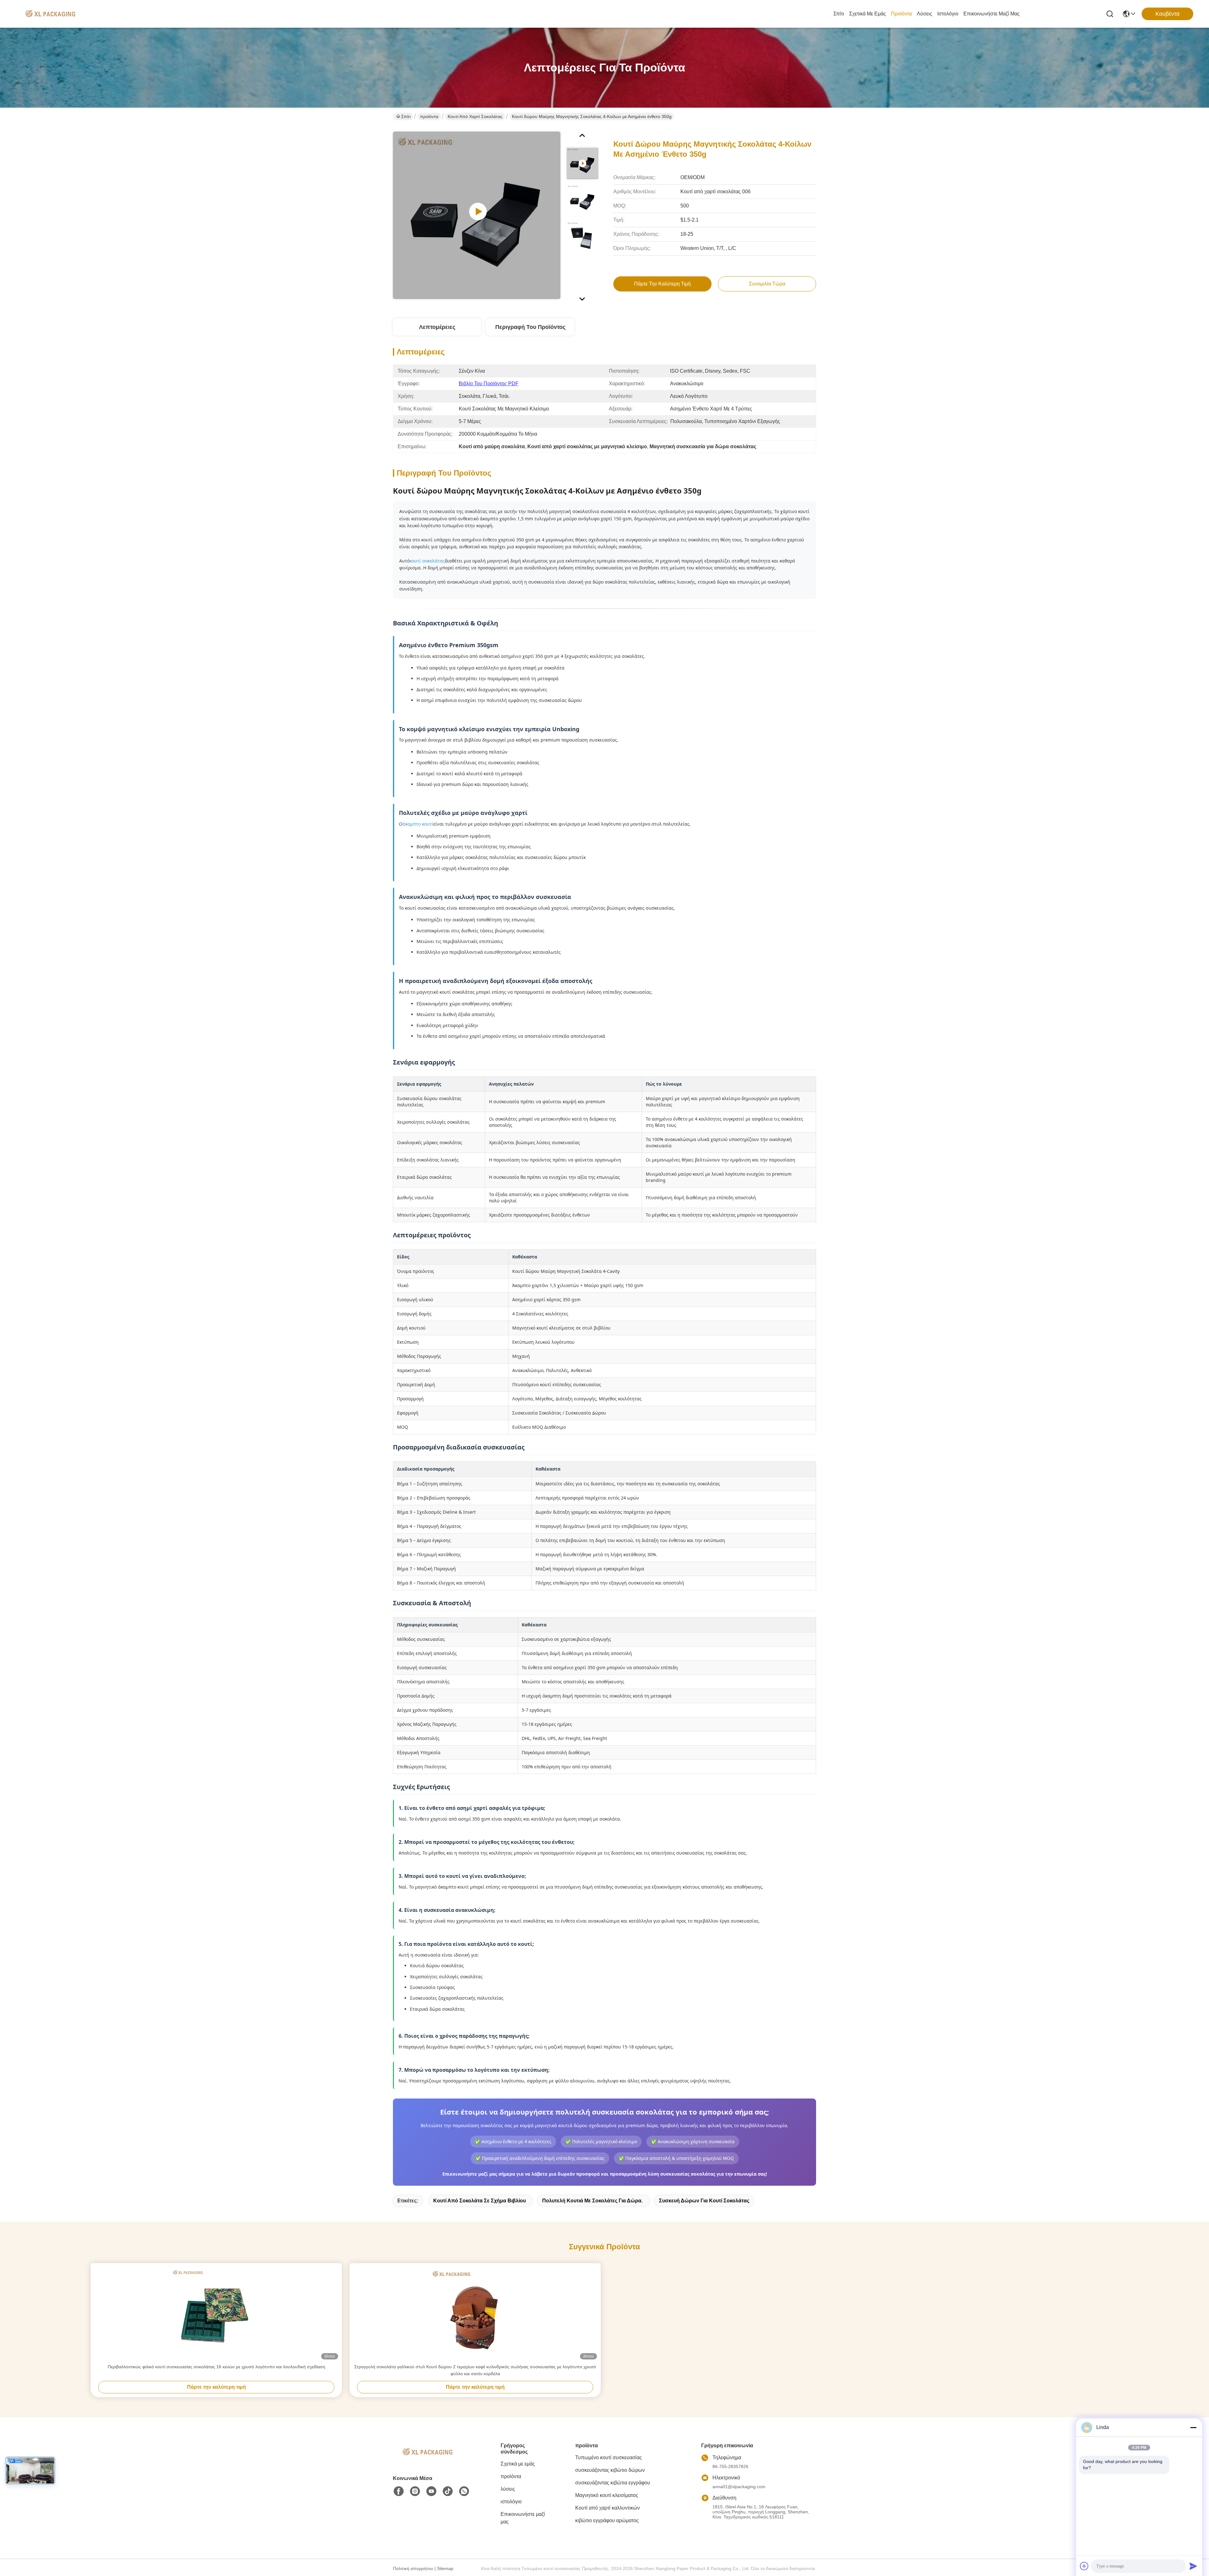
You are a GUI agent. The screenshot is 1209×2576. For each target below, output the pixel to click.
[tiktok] (448, 2491)
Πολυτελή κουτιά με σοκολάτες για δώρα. (592, 2201)
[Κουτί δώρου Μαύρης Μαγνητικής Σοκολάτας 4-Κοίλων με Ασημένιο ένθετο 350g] (477, 215)
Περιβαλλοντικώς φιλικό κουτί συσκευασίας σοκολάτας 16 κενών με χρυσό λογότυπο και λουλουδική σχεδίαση (216, 2367)
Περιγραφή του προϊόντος (530, 327)
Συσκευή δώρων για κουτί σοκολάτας (704, 2201)
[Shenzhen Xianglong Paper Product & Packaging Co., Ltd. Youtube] (431, 2491)
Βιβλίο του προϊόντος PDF (489, 384)
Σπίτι (839, 14)
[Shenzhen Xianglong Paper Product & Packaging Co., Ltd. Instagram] (415, 2491)
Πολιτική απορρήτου (413, 2568)
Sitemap (445, 2568)
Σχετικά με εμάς (868, 14)
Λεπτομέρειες (437, 327)
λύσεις (925, 14)
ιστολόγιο (948, 14)
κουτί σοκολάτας (427, 561)
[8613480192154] (464, 2491)
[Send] (1193, 2566)
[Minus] (1193, 2427)
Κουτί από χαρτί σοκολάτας (475, 116)
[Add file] (1084, 2566)
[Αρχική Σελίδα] (428, 2460)
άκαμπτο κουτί (418, 824)
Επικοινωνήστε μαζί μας (992, 14)
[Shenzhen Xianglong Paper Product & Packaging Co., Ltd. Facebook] (399, 2491)
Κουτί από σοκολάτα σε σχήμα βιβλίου (480, 2201)
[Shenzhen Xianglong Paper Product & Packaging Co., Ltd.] (50, 14)
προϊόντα (901, 14)
